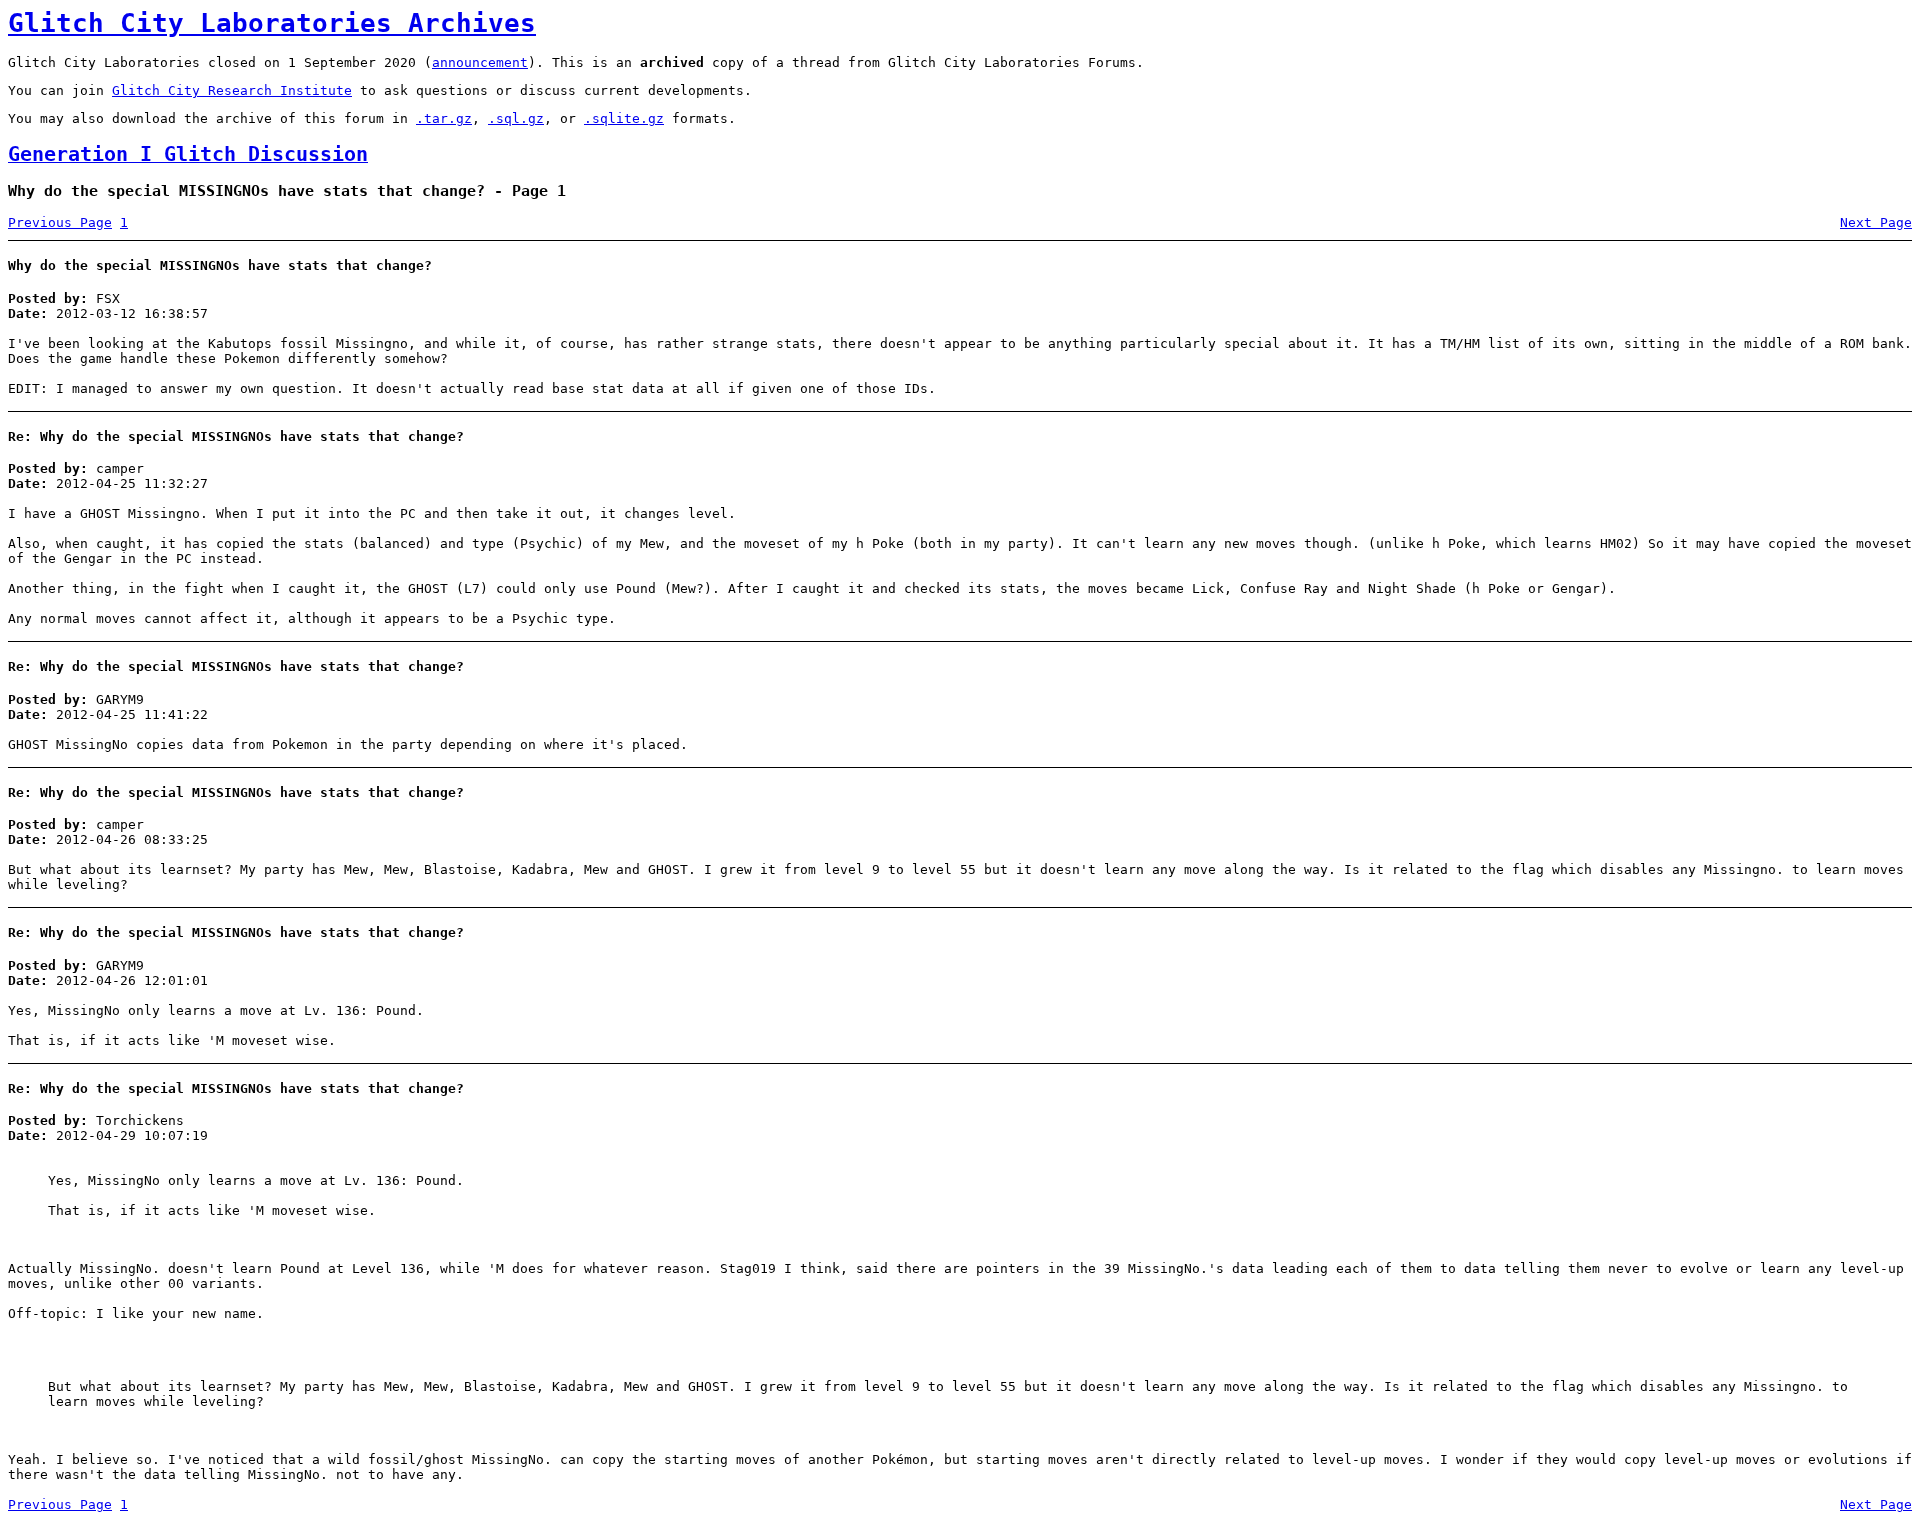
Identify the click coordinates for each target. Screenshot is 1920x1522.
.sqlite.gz (624, 118)
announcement (480, 62)
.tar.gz (444, 118)
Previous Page (60, 222)
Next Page (1876, 222)
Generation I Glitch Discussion (188, 154)
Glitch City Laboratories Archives (272, 23)
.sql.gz (516, 118)
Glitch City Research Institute (232, 90)
